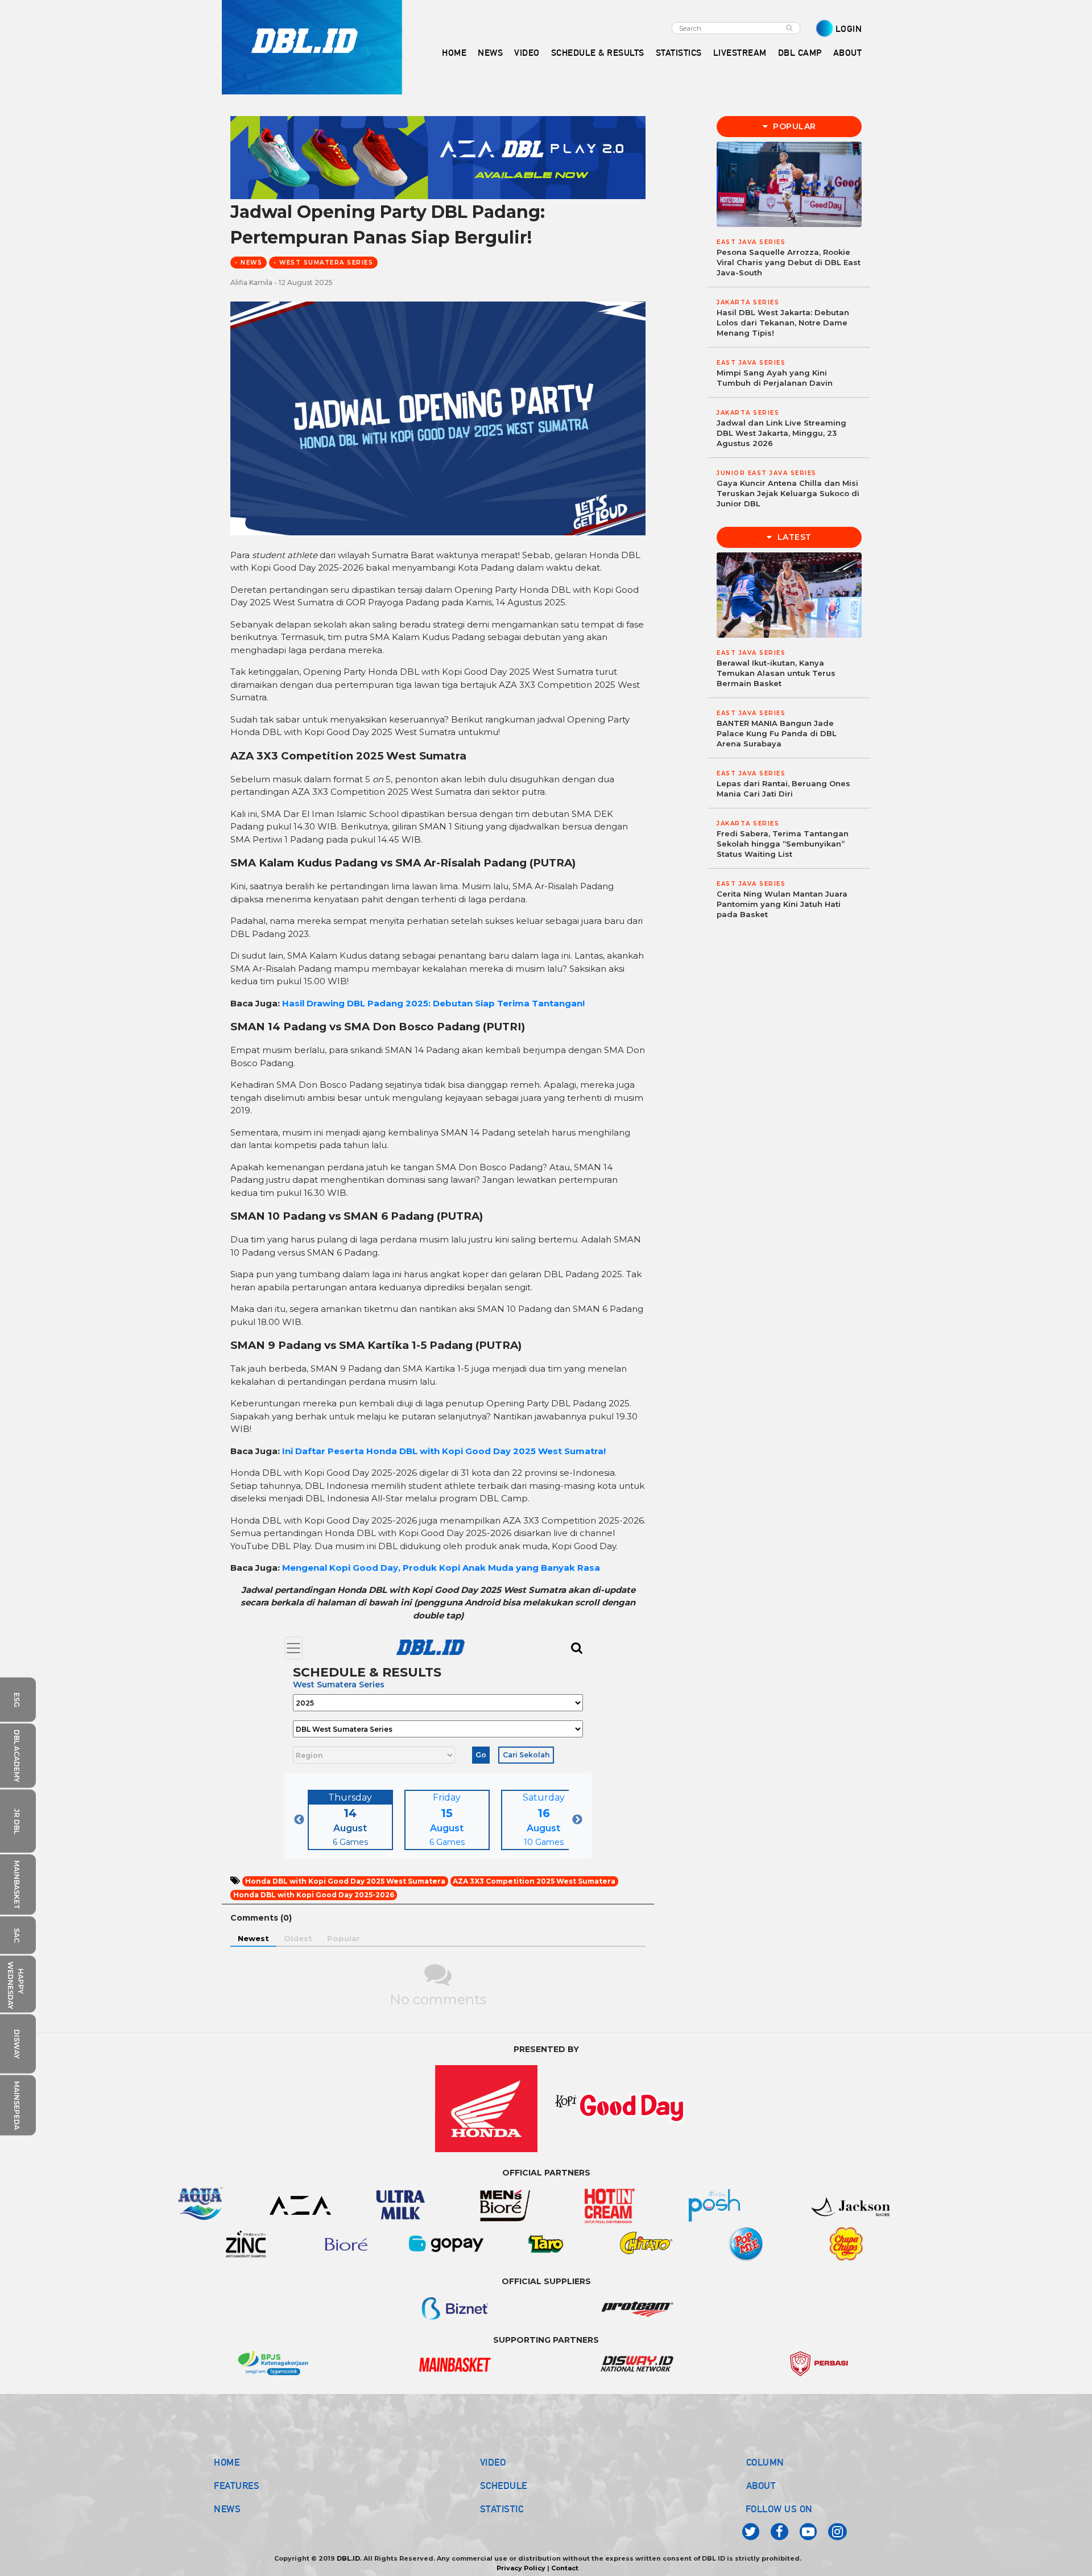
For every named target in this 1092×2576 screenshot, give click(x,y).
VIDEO (527, 53)
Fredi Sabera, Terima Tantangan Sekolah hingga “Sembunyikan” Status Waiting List (783, 844)
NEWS (227, 2509)
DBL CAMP (800, 53)
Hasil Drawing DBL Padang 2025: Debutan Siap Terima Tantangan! (433, 1003)
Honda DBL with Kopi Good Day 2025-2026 (314, 1895)
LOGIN (849, 29)
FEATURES (237, 2486)
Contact (565, 2568)
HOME (454, 53)
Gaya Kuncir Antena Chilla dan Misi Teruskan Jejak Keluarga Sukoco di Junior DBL (788, 493)
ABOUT (761, 2486)
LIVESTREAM (740, 53)
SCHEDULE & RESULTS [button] (598, 53)
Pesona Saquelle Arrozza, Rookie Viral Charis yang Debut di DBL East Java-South (789, 262)
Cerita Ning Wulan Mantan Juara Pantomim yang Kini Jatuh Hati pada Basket (782, 904)
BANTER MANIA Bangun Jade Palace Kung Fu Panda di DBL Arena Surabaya (777, 733)
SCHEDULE (504, 2486)
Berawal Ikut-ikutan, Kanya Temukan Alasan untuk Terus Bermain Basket (776, 673)
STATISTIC (502, 2509)
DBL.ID (348, 2558)
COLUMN (765, 2462)
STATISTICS (679, 53)
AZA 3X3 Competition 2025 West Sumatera (534, 1881)
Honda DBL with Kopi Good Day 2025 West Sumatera (345, 1881)
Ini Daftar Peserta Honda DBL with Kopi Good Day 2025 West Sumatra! (444, 1451)
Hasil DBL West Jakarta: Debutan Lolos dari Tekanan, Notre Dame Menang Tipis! (783, 323)
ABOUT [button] (848, 53)
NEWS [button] (490, 53)
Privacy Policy (521, 2568)
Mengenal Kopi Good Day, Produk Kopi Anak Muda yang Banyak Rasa (441, 1568)
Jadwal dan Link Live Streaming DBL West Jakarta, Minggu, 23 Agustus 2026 (781, 433)
